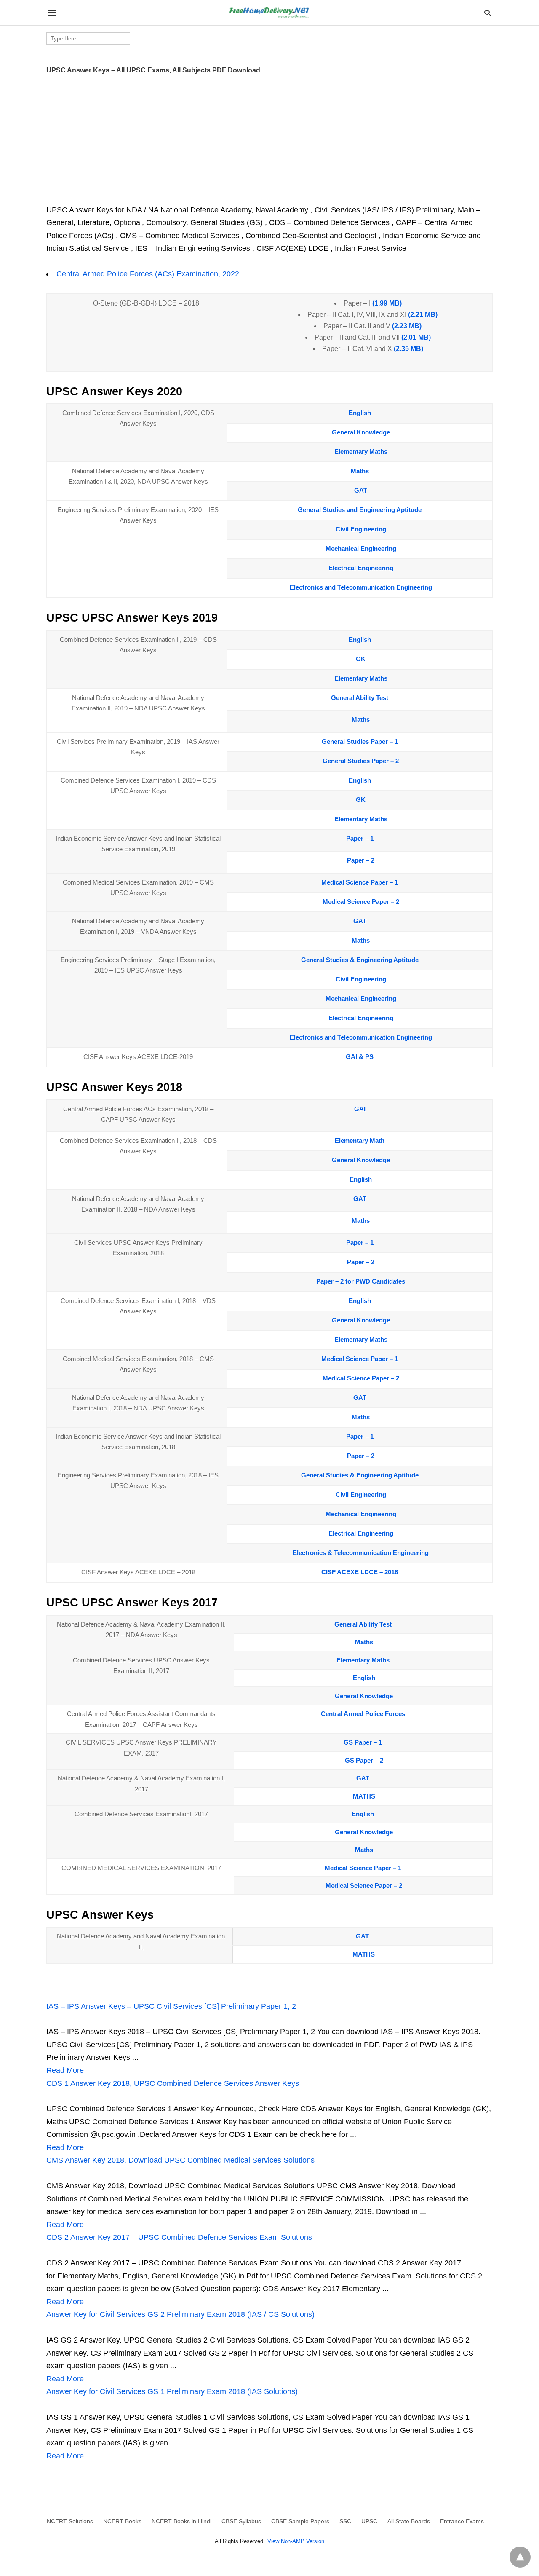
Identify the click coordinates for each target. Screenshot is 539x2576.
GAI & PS (360, 1057)
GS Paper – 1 (363, 1742)
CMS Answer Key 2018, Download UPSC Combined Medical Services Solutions (180, 2160)
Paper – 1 (360, 838)
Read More (65, 2070)
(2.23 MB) (406, 326)
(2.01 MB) (415, 337)
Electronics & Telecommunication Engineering (361, 1553)
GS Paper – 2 (364, 1760)
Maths (360, 471)
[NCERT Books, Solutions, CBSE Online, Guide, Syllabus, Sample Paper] (269, 13)
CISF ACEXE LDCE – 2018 (360, 1572)
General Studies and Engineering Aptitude (360, 510)
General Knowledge (361, 432)
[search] (488, 13)
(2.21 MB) (422, 315)
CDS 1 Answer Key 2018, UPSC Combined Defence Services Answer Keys (173, 2083)
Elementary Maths (361, 452)
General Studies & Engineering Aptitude (360, 960)
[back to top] (520, 2557)
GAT (361, 490)
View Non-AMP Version (296, 2541)
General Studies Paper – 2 (361, 761)
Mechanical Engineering (361, 548)
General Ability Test (360, 698)
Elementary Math (360, 1141)
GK (361, 659)
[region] (269, 137)
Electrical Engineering (361, 568)
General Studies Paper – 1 (360, 741)
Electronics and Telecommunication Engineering (361, 587)
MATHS (364, 1796)
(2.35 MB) (408, 349)
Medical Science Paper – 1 (360, 882)
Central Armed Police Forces (363, 1714)
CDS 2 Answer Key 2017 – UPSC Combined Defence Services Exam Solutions (179, 2237)
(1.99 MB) (386, 303)
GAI (360, 1109)
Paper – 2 (361, 860)
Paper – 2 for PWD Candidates (361, 1281)
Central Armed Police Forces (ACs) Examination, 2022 (148, 274)
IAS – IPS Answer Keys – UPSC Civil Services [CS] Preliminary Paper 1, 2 (171, 2006)
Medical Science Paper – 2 (361, 902)
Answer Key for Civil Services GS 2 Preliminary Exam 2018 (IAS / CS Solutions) (180, 2314)
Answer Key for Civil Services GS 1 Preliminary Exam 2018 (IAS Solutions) (172, 2391)
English (360, 413)
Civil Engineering (361, 529)
